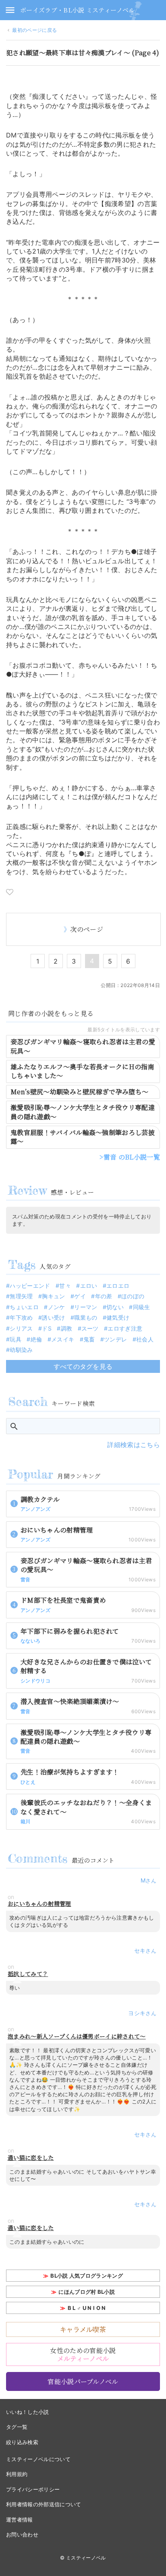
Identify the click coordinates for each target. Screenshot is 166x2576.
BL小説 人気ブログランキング (87, 2276)
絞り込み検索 (22, 2442)
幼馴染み (21, 1350)
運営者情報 (20, 2520)
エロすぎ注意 (125, 1328)
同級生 (141, 1307)
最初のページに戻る (34, 30)
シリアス (21, 1328)
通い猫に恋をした (31, 2158)
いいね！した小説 (28, 2412)
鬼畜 (89, 1339)
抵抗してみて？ (28, 1974)
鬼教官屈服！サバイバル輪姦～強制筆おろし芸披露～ (83, 1137)
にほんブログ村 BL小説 (87, 2292)
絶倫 (36, 1339)
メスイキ (63, 1339)
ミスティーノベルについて (38, 2459)
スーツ (90, 1328)
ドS (47, 1328)
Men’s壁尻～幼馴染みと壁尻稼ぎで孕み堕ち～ (79, 1092)
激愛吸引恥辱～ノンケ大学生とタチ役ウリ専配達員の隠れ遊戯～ (83, 1112)
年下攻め (21, 1317)
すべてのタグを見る (83, 1366)
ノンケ (56, 1307)
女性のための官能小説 (83, 2354)
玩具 (16, 1339)
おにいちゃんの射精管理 (39, 1904)
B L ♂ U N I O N (87, 2308)
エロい (89, 1286)
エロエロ (118, 1286)
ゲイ (80, 1296)
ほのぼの (133, 1296)
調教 (66, 1328)
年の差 (104, 1296)
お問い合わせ (22, 2534)
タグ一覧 (17, 2427)
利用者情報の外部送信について (44, 2504)
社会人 (145, 1339)
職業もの (86, 1317)
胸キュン (53, 1296)
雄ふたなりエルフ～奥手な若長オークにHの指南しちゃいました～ (82, 1071)
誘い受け (53, 1317)
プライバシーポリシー (33, 2489)
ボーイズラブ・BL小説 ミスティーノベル (77, 10)
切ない (115, 1307)
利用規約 (17, 2474)
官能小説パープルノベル (83, 2381)
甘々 (65, 1286)
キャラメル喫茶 (83, 2329)
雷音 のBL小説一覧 (132, 1157)
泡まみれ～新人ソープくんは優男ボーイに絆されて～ (77, 2036)
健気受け (118, 1317)
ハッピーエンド (30, 1286)
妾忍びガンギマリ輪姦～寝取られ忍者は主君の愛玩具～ (83, 1046)
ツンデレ (115, 1339)
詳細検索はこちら (134, 1445)
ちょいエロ (24, 1307)
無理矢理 (21, 1296)
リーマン (86, 1307)
